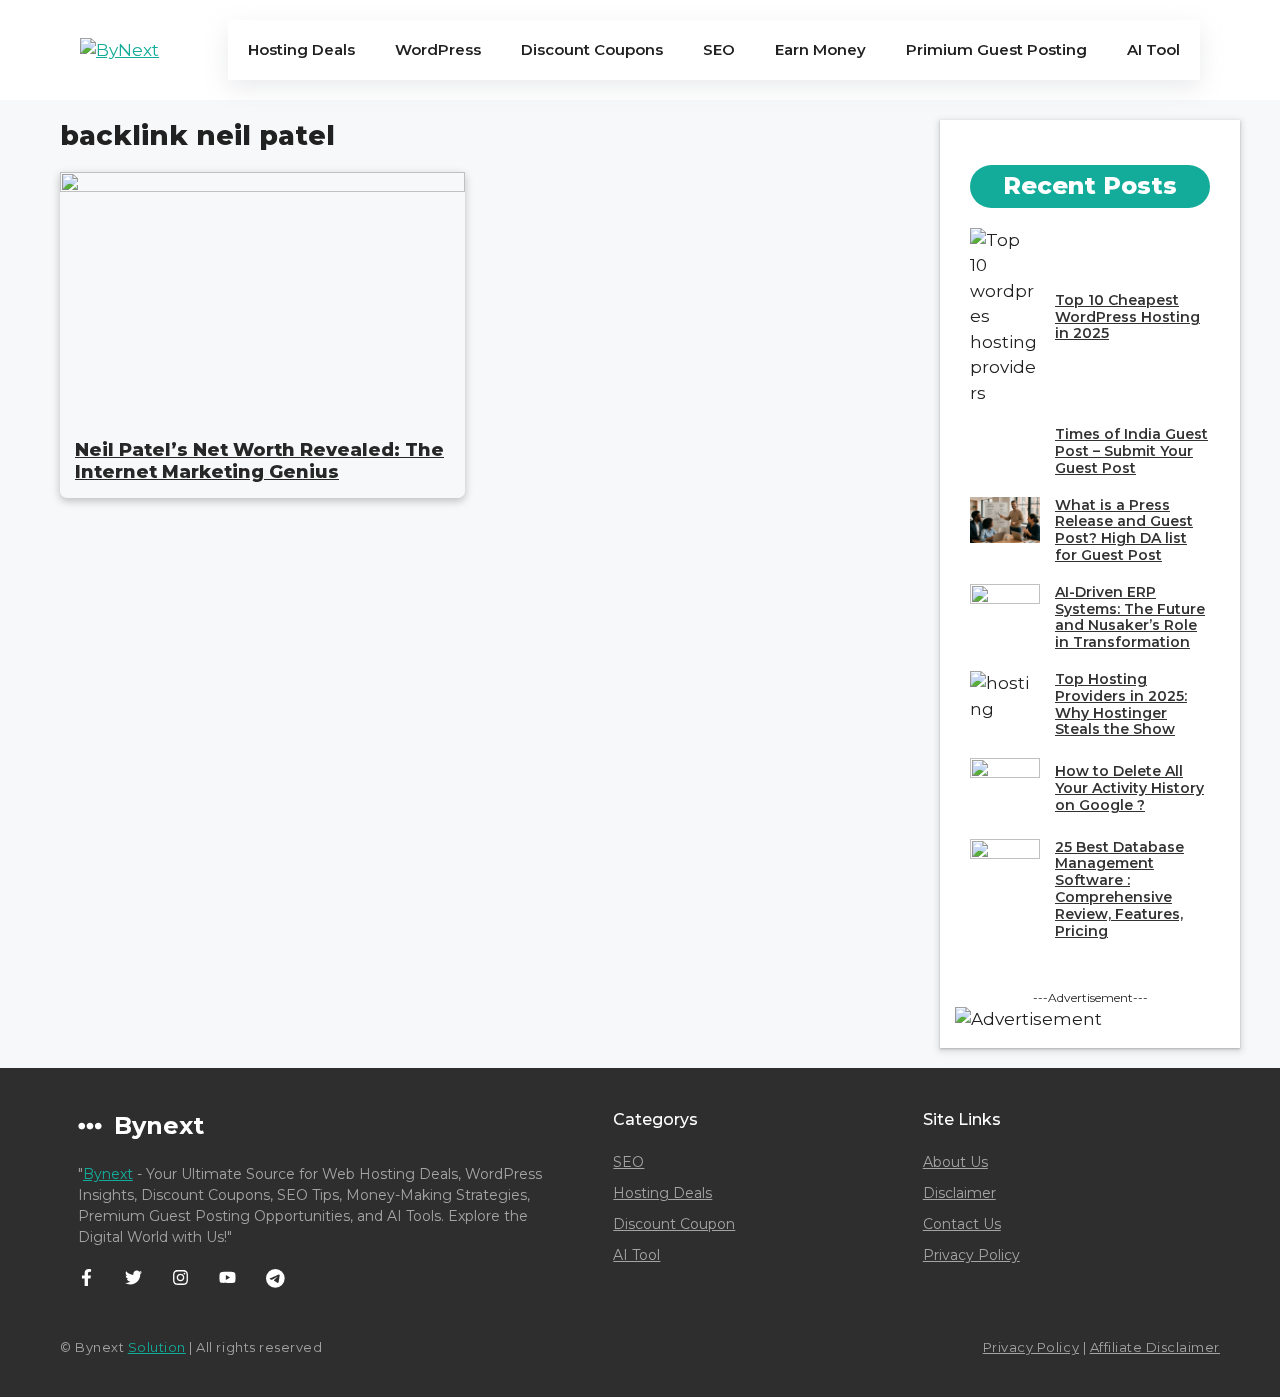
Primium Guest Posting (996, 49)
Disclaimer (959, 1193)
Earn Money (820, 49)
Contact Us (962, 1224)
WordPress (438, 49)
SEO (719, 49)
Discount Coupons (592, 49)
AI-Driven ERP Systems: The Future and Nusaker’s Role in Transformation (1130, 617)
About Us (955, 1162)
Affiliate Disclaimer (1155, 1347)
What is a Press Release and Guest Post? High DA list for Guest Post (1124, 530)
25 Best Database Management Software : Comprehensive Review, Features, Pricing (1119, 889)
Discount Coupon (674, 1224)
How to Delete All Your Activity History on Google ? (1129, 788)
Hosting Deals (301, 49)
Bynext (108, 1174)
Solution (157, 1347)
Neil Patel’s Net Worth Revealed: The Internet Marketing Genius (259, 461)
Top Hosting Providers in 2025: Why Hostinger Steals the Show (1121, 704)
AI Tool (1153, 49)
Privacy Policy (971, 1255)
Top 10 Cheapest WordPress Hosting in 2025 (1127, 317)
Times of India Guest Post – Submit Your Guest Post (1131, 451)
